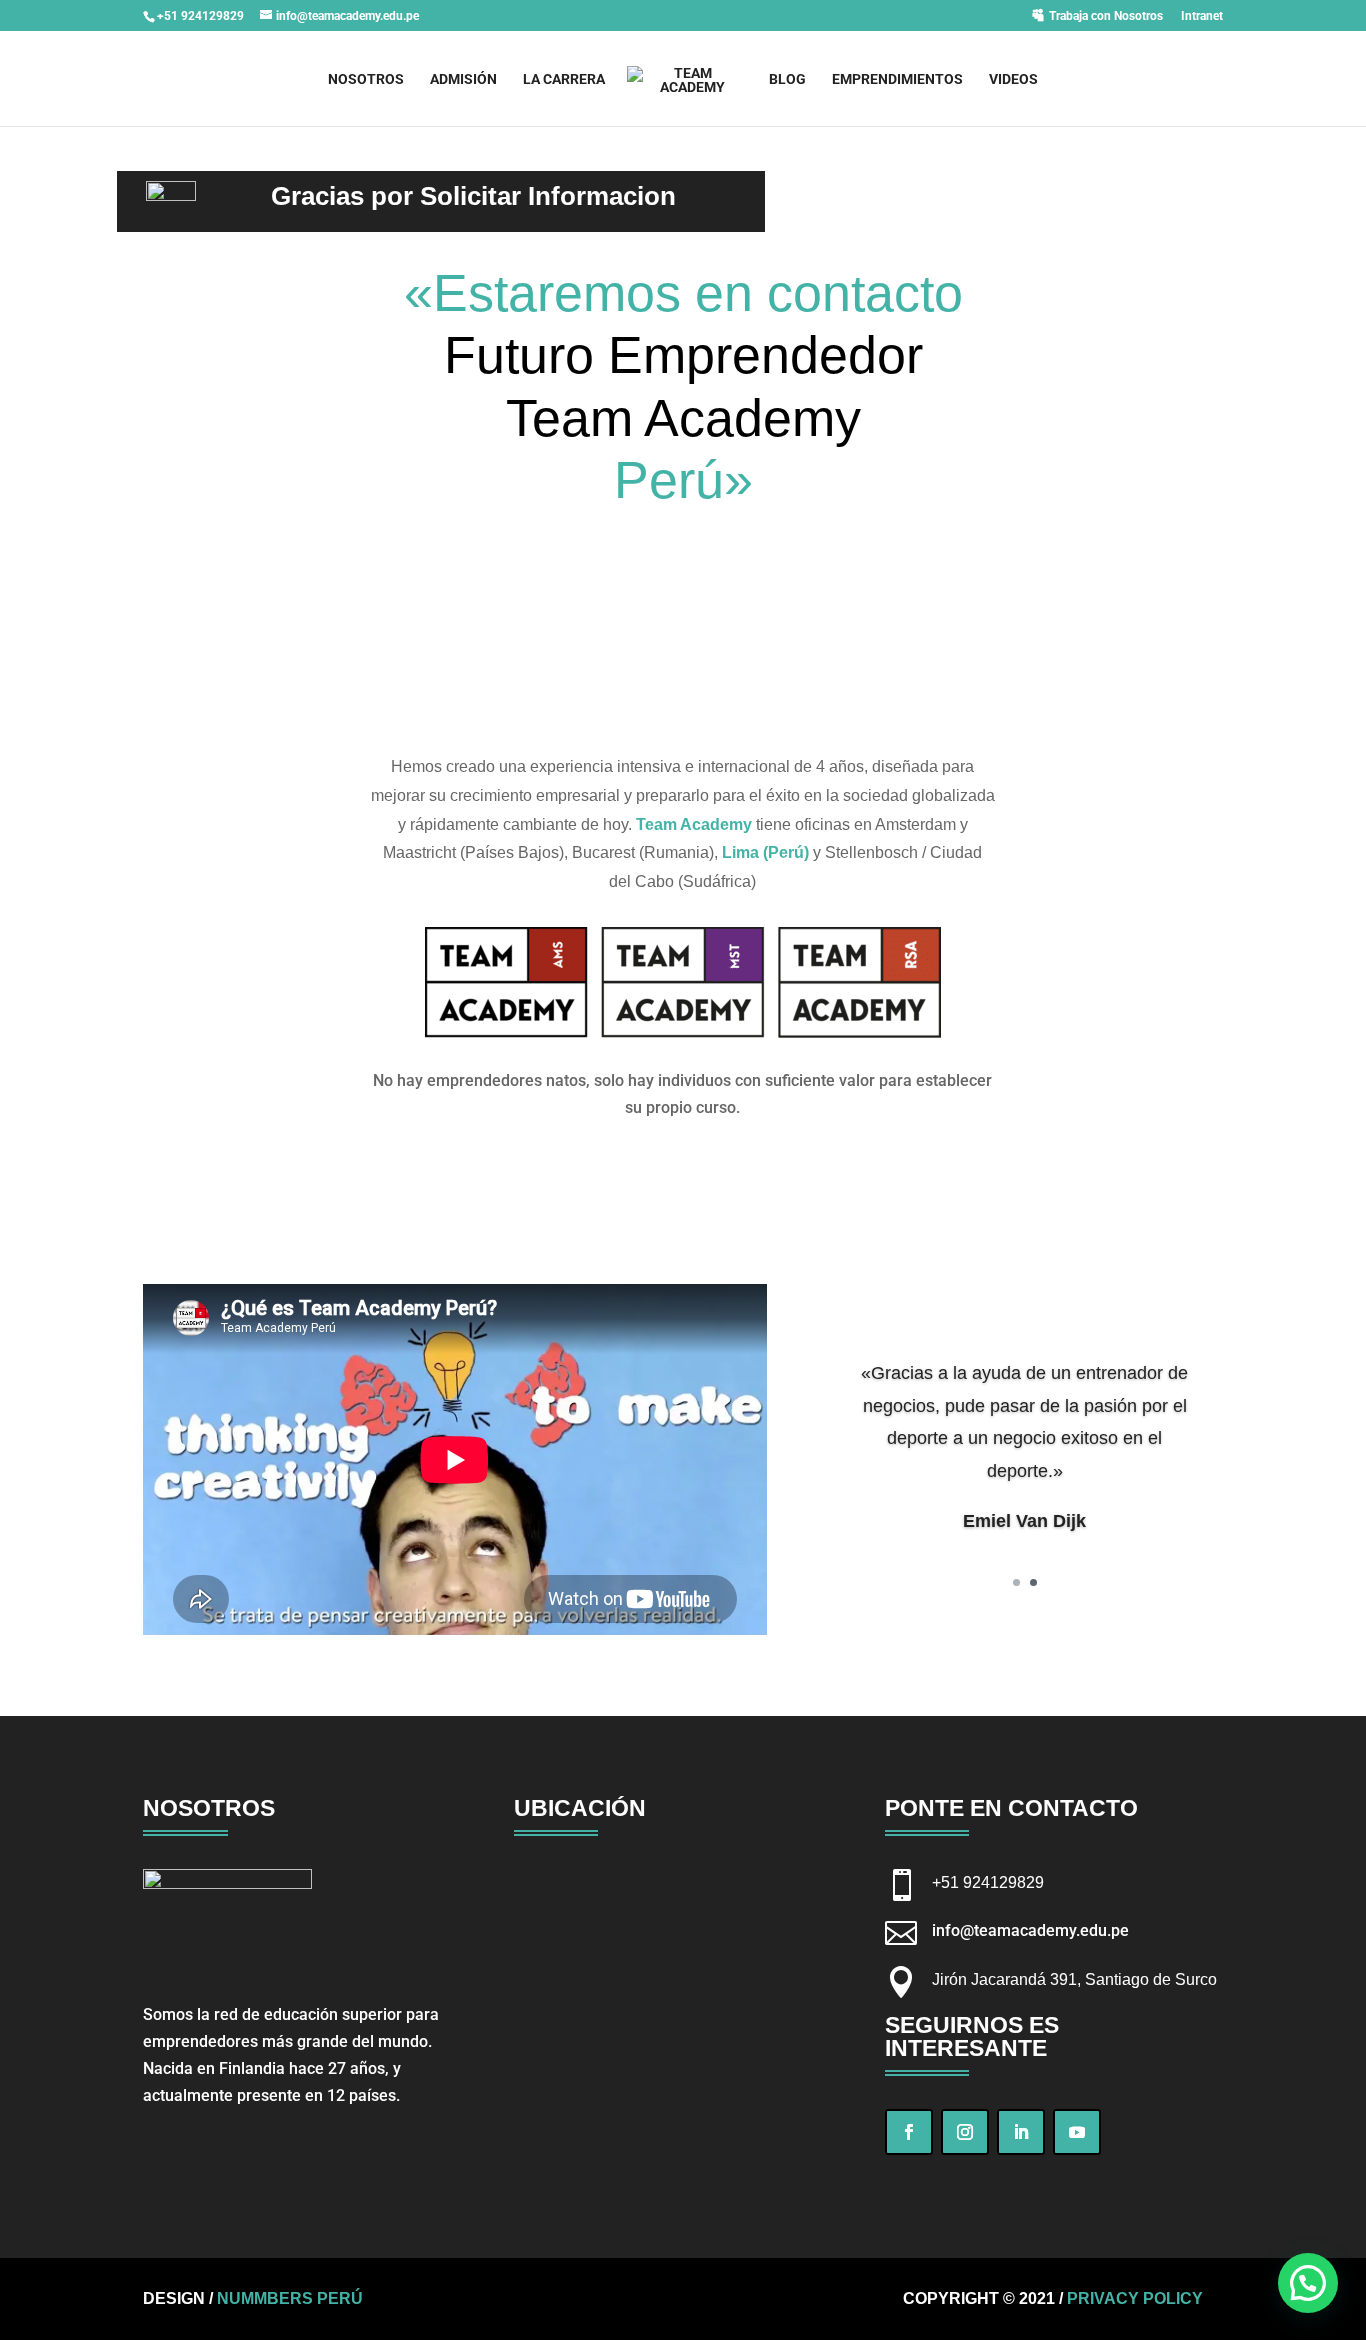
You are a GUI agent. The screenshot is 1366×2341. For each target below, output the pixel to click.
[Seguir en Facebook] (909, 2132)
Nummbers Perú (290, 2298)
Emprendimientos (897, 79)
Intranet (1202, 16)
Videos (1013, 79)
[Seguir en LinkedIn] (1021, 2132)
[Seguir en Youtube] (1077, 2132)
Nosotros (366, 79)
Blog (787, 79)
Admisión (463, 79)
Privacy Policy (1135, 2298)
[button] (1308, 2283)
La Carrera (564, 79)
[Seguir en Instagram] (965, 2132)
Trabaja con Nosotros (1106, 16)
